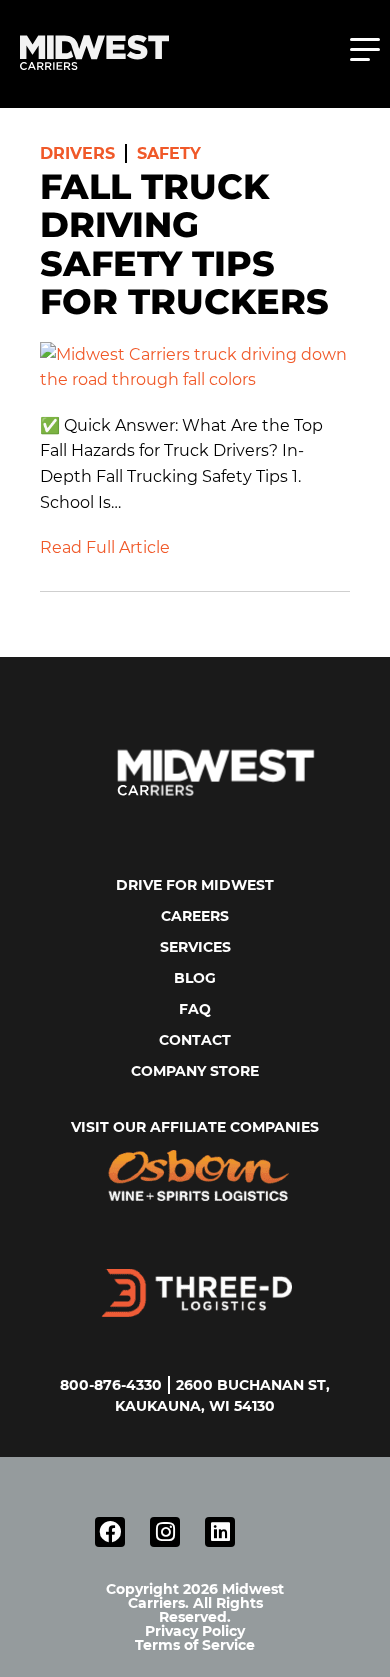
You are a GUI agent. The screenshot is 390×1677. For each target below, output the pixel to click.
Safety (169, 153)
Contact (195, 1040)
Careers (195, 916)
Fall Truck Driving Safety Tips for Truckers (184, 244)
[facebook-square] (110, 1532)
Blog (195, 978)
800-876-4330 (111, 1385)
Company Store (195, 1071)
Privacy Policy (195, 1631)
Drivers (77, 153)
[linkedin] (220, 1532)
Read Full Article (105, 547)
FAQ (195, 1009)
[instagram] (165, 1532)
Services (195, 947)
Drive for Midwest (195, 885)
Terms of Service (195, 1645)
